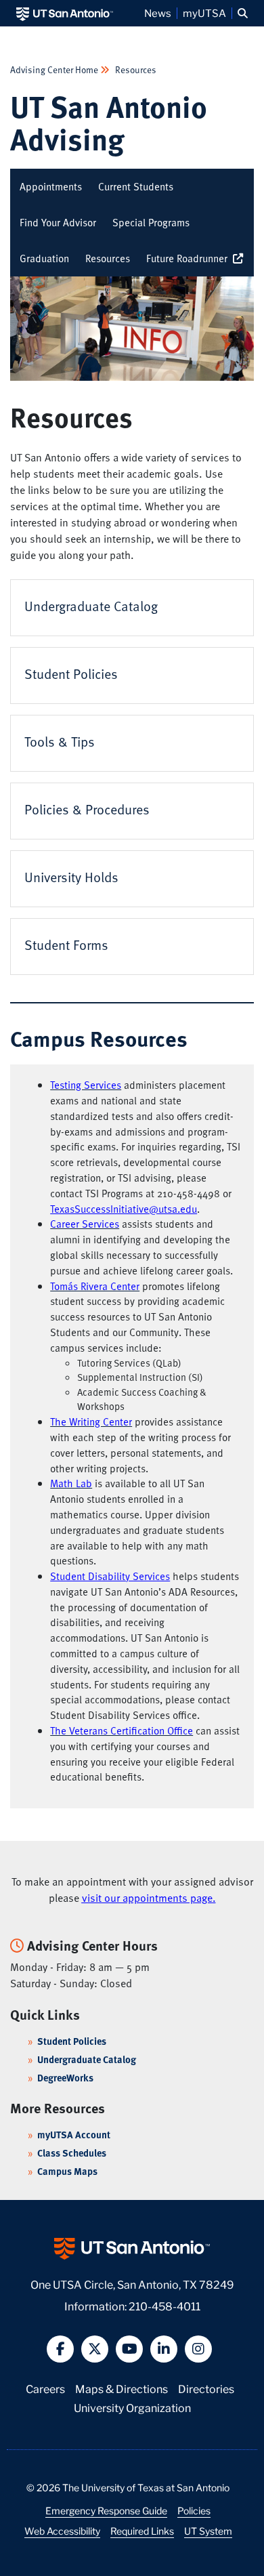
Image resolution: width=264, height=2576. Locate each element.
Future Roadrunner (190, 258)
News (158, 13)
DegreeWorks (65, 2078)
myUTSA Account (74, 2135)
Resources (135, 69)
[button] (243, 13)
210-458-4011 (164, 2305)
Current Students (136, 186)
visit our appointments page (147, 1898)
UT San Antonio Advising (109, 122)
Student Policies (72, 2041)
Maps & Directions (122, 2388)
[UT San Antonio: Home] (65, 13)
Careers (45, 2388)
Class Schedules (72, 2153)
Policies (194, 2510)
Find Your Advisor (58, 222)
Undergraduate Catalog (87, 2059)
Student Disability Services (110, 1576)
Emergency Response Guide (106, 2510)
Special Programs (151, 222)
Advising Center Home (55, 69)
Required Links (142, 2531)
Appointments (51, 186)
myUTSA (204, 13)
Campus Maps (67, 2171)
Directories (206, 2388)
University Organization (132, 2407)
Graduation (44, 258)
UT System (208, 2531)
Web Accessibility (62, 2531)
